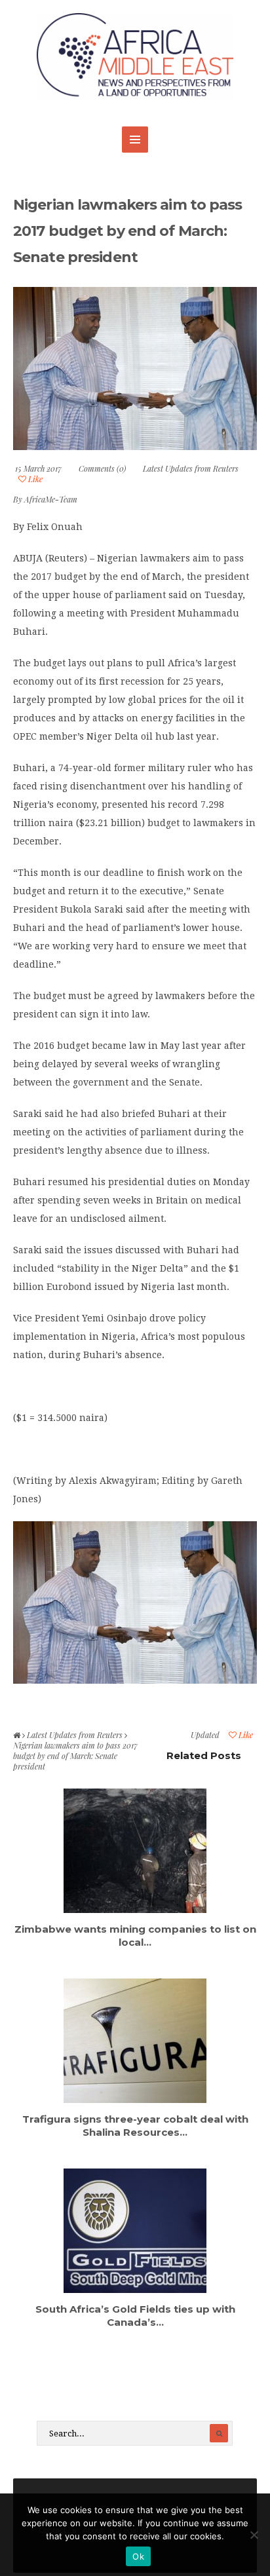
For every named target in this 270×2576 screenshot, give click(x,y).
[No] (254, 2535)
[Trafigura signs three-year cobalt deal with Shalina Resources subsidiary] (135, 2041)
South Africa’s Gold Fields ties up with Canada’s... (135, 2316)
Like (34, 479)
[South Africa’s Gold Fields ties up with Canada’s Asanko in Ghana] (135, 2231)
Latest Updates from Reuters (191, 468)
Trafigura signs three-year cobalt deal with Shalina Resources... (135, 2126)
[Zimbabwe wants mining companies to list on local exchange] (135, 1851)
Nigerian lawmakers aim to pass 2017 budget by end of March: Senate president (128, 231)
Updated (205, 1735)
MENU (135, 140)
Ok (138, 2556)
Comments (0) (102, 468)
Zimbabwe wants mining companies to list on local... (135, 1936)
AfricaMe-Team (51, 499)
